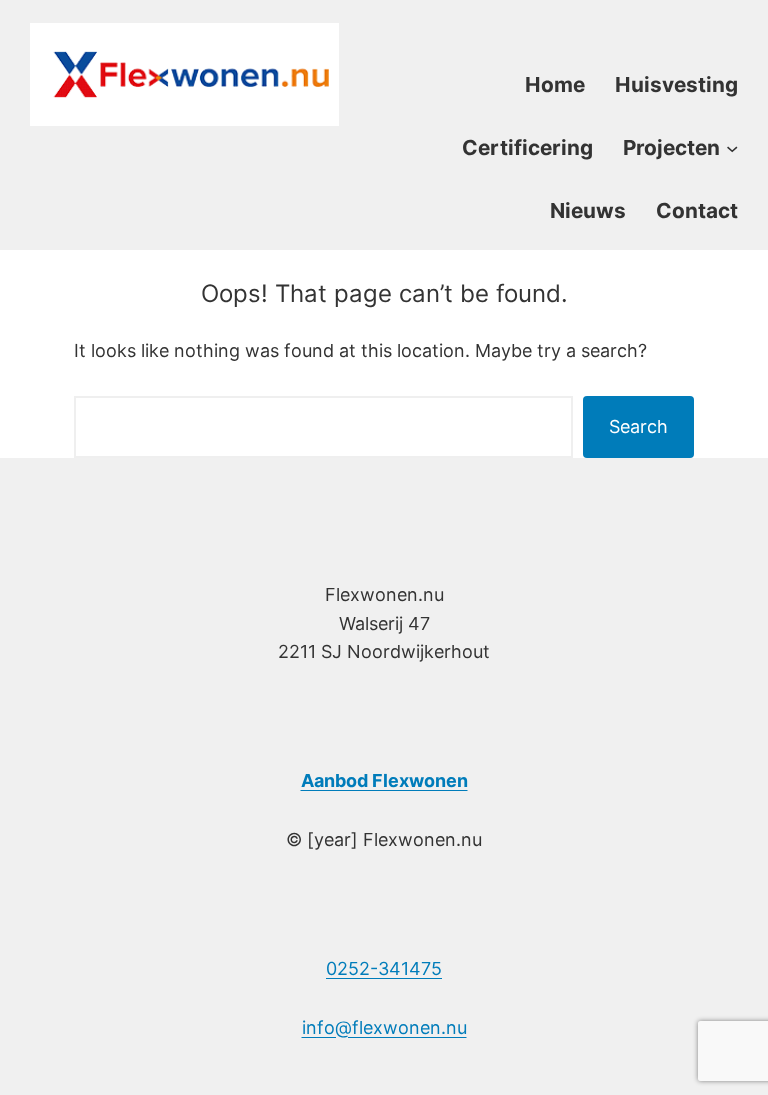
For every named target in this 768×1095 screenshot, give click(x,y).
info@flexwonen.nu (384, 1027)
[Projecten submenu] (732, 147)
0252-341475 (384, 968)
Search (638, 426)
